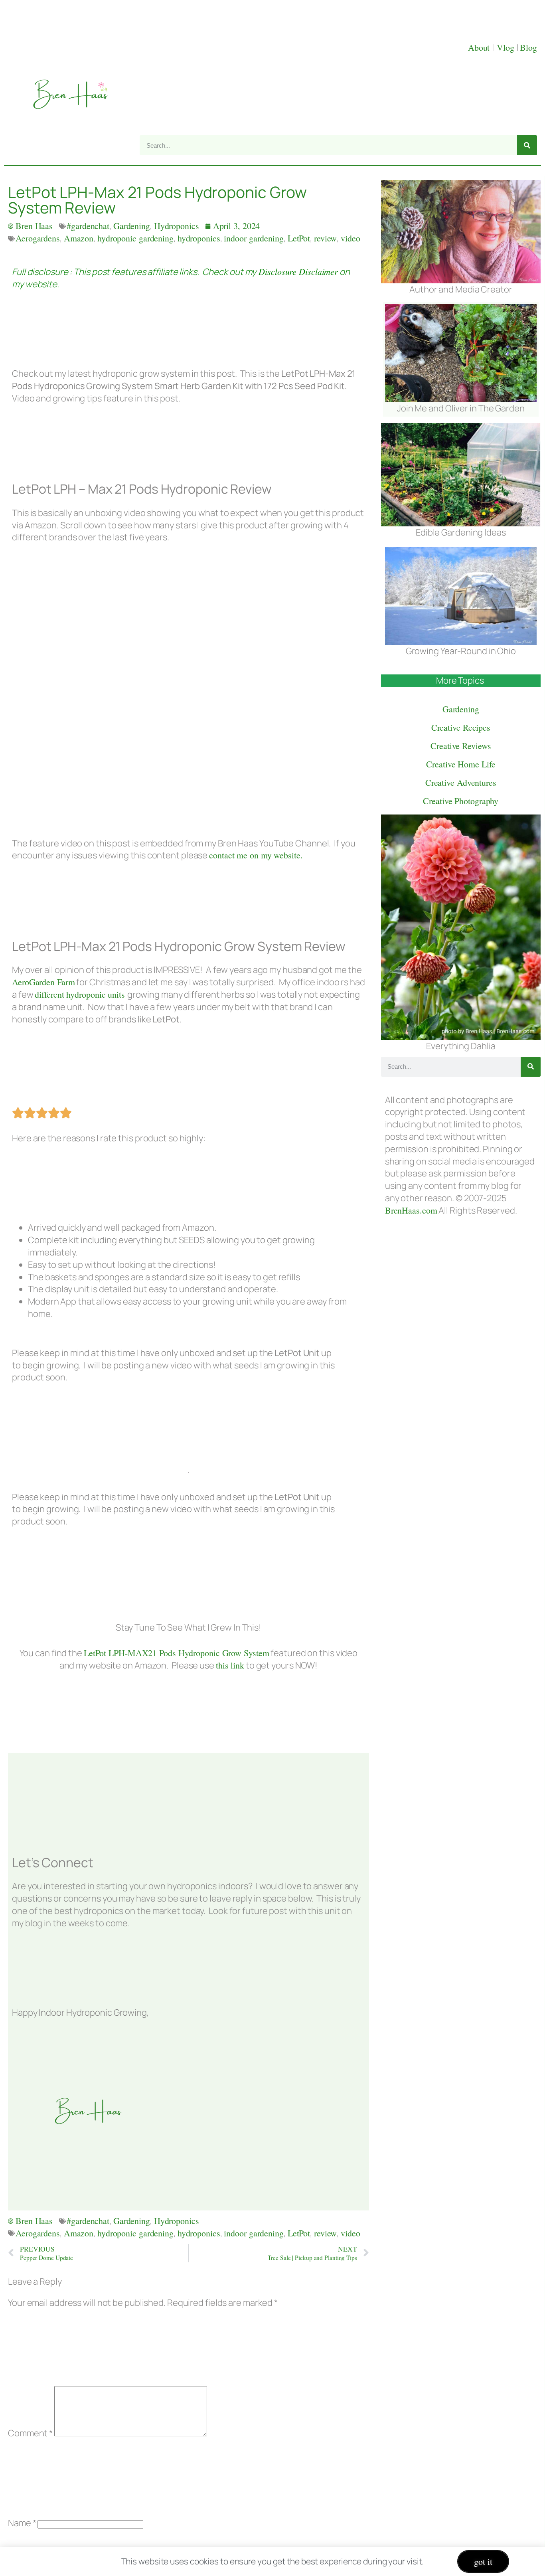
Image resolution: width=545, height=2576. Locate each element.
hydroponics (199, 238)
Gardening (132, 226)
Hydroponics (177, 226)
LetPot (299, 238)
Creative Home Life (461, 764)
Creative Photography (461, 801)
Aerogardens (38, 238)
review (325, 238)
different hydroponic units (81, 994)
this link (230, 1665)
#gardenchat (88, 226)
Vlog (507, 47)
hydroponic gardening (135, 238)
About (480, 47)
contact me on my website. (256, 855)
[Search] (527, 145)
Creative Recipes (461, 727)
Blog (528, 47)
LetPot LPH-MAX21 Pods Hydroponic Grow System (177, 1653)
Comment (30, 2433)
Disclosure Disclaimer (297, 271)
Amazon (79, 238)
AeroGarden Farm (43, 982)
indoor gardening (254, 238)
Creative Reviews (461, 746)
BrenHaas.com (411, 1210)
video (350, 238)
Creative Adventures (461, 782)
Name (22, 2523)
